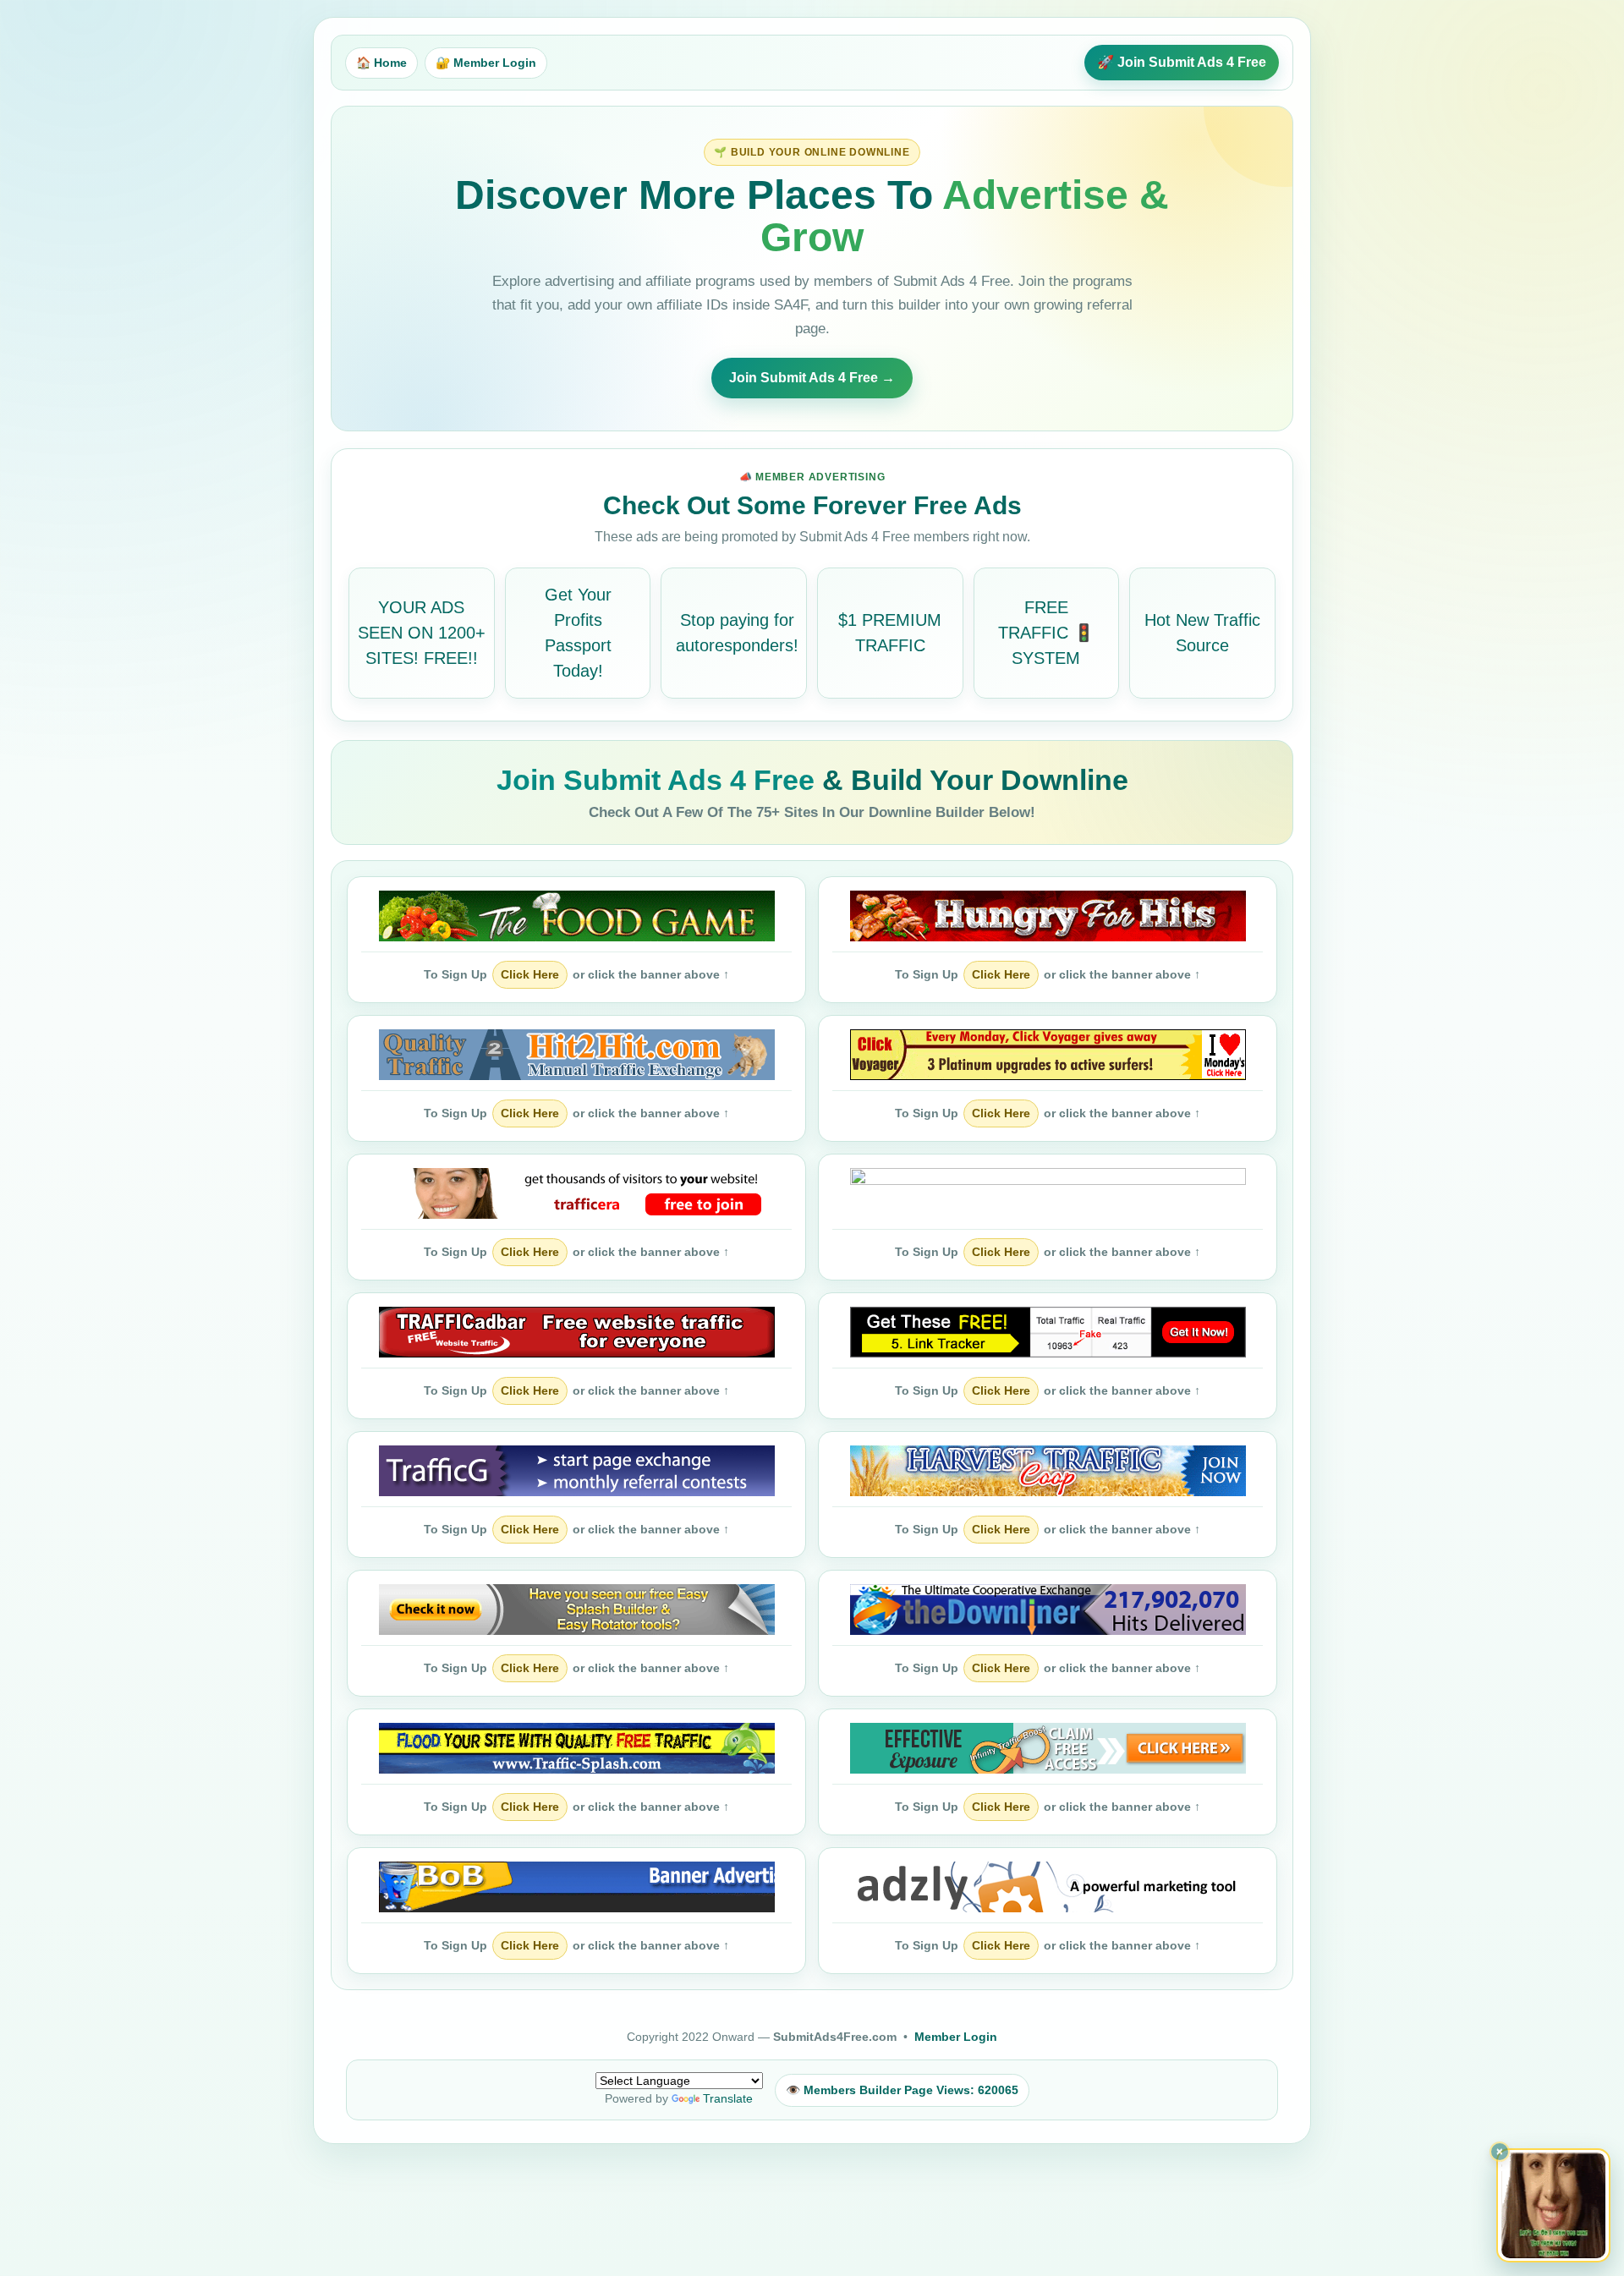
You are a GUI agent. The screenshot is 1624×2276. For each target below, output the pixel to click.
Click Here (530, 974)
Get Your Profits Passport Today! (578, 633)
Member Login (956, 2037)
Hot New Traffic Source (1202, 633)
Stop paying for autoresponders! (737, 633)
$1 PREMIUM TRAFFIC (890, 633)
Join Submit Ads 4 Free (659, 780)
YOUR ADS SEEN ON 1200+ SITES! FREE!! (422, 633)
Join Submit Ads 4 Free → (812, 378)
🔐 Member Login (486, 63)
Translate (728, 2098)
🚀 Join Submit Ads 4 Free (1182, 62)
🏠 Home (381, 63)
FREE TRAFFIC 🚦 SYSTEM (1046, 633)
